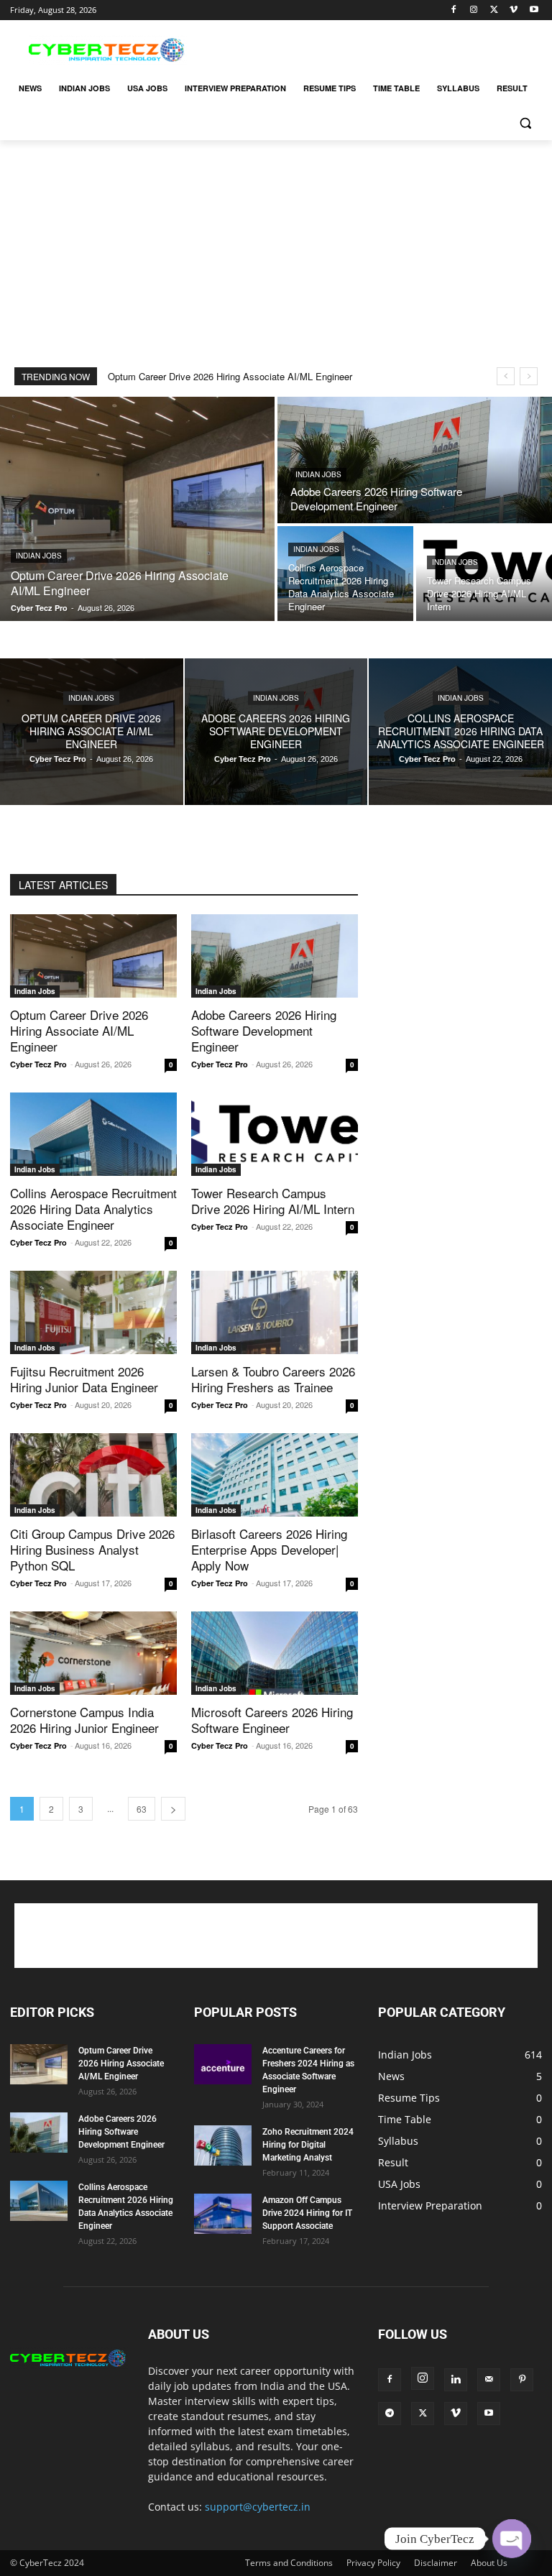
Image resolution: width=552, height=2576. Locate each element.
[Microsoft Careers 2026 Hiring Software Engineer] (275, 1653)
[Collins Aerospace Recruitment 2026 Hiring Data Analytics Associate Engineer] (345, 574)
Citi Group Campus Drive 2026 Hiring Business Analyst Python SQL (92, 1549)
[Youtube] (534, 10)
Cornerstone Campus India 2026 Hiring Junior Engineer (84, 1720)
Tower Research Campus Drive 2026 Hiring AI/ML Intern (273, 1201)
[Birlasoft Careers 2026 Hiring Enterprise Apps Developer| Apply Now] (275, 1475)
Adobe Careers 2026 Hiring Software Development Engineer (264, 1030)
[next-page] (173, 1809)
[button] (525, 123)
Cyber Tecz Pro (38, 1064)
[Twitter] (494, 10)
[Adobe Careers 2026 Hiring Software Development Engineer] (415, 460)
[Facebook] (454, 10)
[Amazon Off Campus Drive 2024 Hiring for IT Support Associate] (223, 2214)
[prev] (506, 376)
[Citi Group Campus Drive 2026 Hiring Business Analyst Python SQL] (93, 1475)
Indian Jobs (39, 556)
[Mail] (489, 2380)
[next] (529, 376)
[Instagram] (474, 10)
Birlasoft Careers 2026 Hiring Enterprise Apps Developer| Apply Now (269, 1549)
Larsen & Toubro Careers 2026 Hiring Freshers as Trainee (273, 1379)
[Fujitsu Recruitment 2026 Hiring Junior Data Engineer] (93, 1312)
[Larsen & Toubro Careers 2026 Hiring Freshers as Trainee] (275, 1312)
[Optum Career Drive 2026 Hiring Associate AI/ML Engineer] (137, 509)
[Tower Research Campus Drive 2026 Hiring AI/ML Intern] (484, 574)
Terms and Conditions (289, 2563)
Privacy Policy (373, 2563)
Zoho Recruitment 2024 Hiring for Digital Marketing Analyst (308, 2145)
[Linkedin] (456, 2380)
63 (142, 1809)
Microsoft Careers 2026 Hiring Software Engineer (272, 1720)
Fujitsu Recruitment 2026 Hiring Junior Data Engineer (84, 1379)
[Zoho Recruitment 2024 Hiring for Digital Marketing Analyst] (223, 2145)
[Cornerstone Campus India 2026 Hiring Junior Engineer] (93, 1653)
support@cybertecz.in (258, 2507)
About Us (489, 2563)
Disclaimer (436, 2563)
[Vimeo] (514, 10)
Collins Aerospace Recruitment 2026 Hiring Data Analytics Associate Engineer (93, 1209)
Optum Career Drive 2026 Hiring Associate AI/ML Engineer (230, 376)
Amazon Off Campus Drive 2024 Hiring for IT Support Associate (307, 2213)
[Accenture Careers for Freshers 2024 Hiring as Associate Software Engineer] (223, 2064)
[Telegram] (390, 2414)
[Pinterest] (522, 2380)
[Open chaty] (512, 2539)
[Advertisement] (374, 48)
